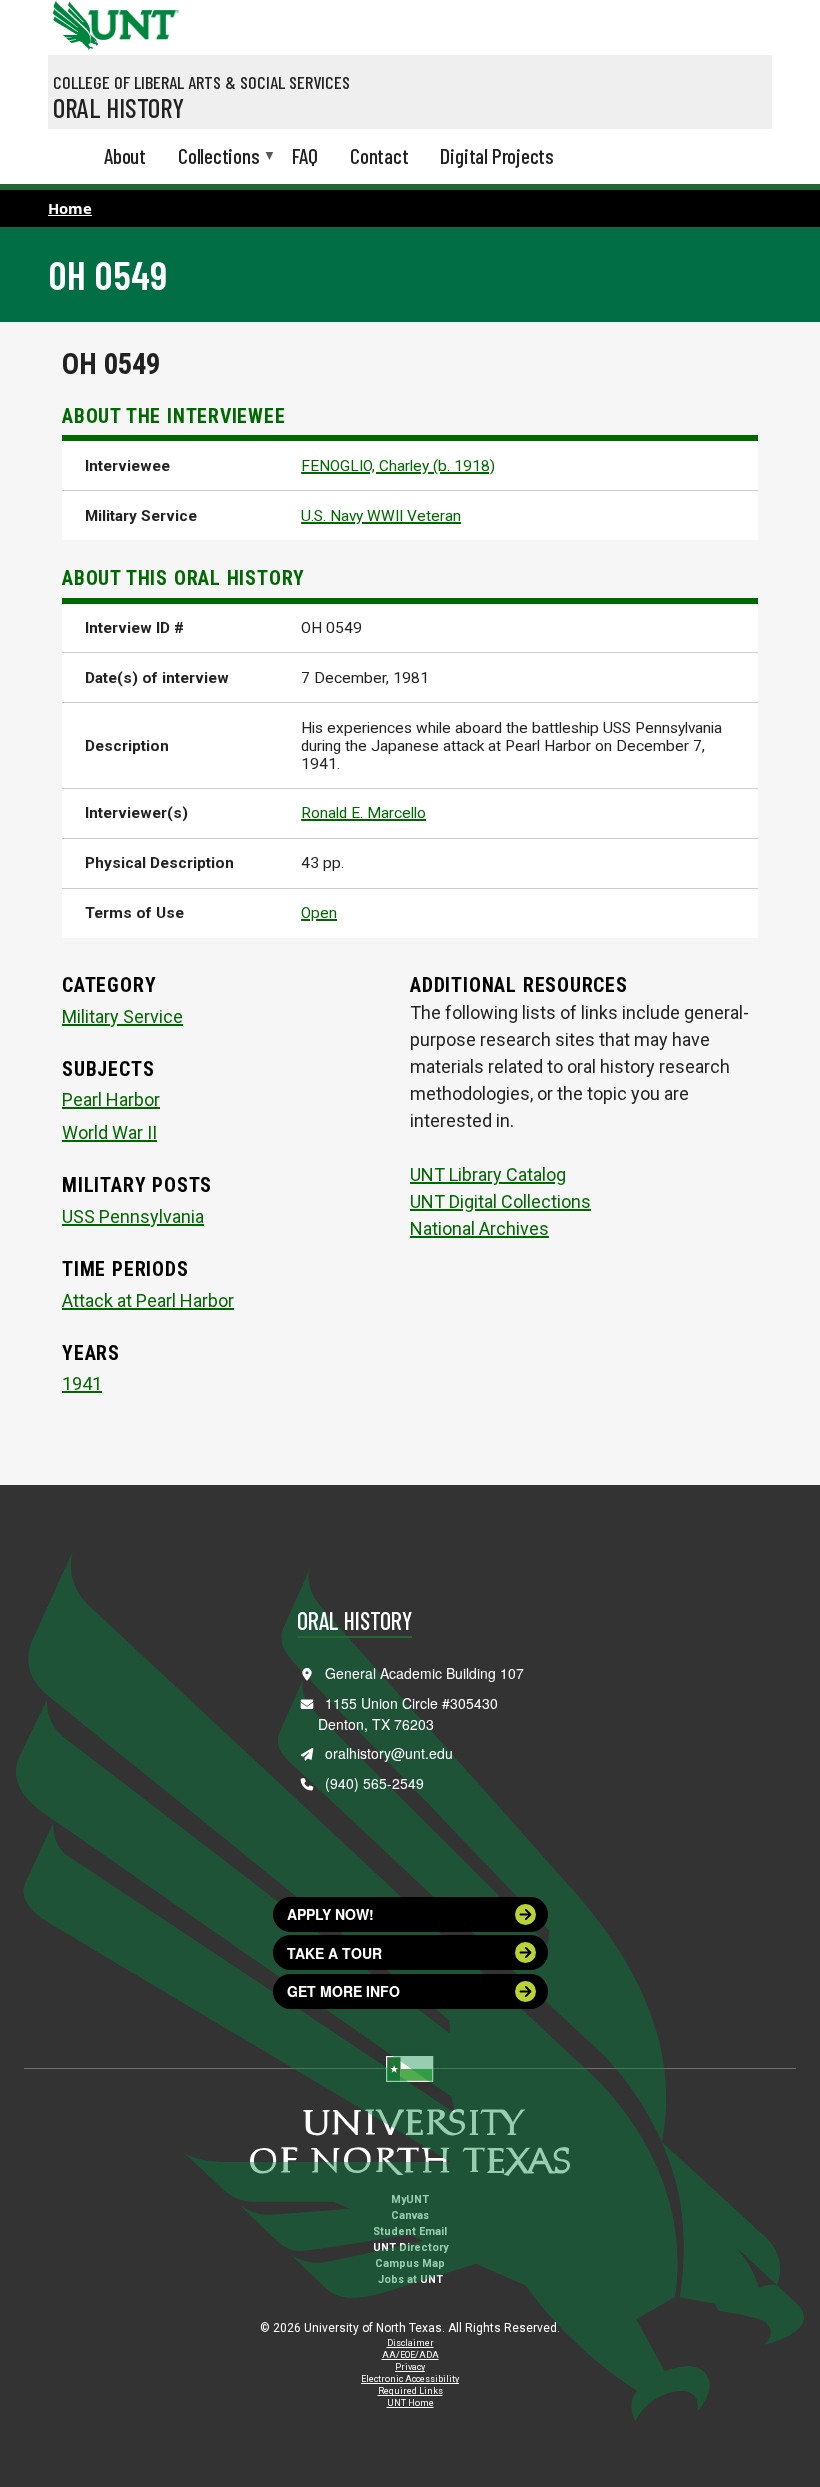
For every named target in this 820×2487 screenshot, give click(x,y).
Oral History (118, 107)
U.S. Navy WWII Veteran (381, 516)
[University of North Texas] (73, 23)
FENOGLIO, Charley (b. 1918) (398, 466)
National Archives (479, 1228)
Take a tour (334, 1953)
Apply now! (330, 1914)
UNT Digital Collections (500, 1201)
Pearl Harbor (111, 1099)
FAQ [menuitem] (305, 155)
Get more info (343, 1991)
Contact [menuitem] (379, 155)
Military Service (122, 1016)
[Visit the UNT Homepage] (148, 18)
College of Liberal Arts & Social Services (201, 82)
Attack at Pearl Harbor (148, 1300)
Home (70, 208)
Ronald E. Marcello (363, 813)
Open (319, 913)
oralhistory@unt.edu (389, 1753)
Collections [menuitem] (219, 157)
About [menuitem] (125, 155)
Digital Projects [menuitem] (497, 155)
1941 (82, 1383)
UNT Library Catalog (488, 1174)
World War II (109, 1132)
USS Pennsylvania (133, 1216)
